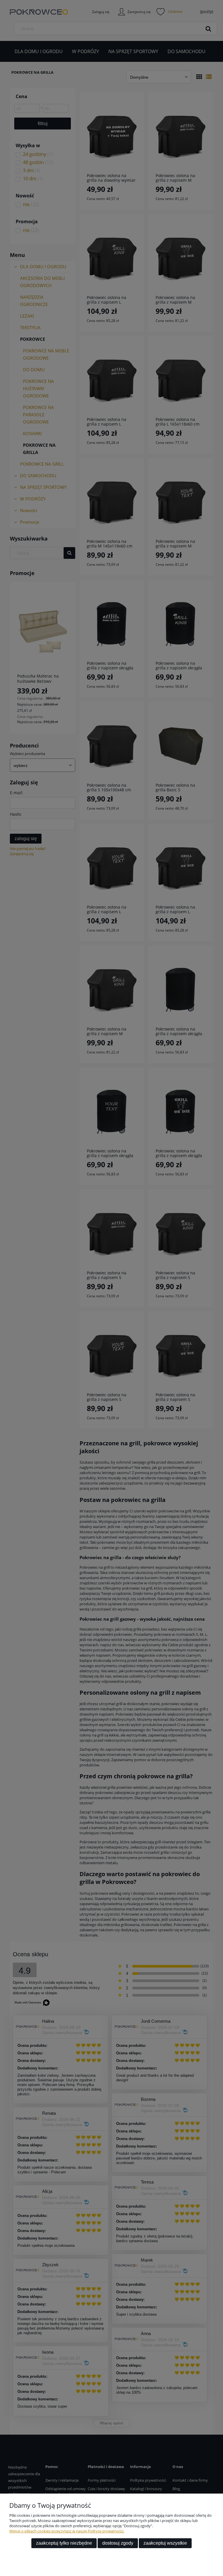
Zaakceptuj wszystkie (165, 2543)
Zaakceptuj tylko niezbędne (64, 2543)
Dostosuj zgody (118, 2543)
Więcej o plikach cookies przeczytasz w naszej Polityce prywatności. (67, 2531)
